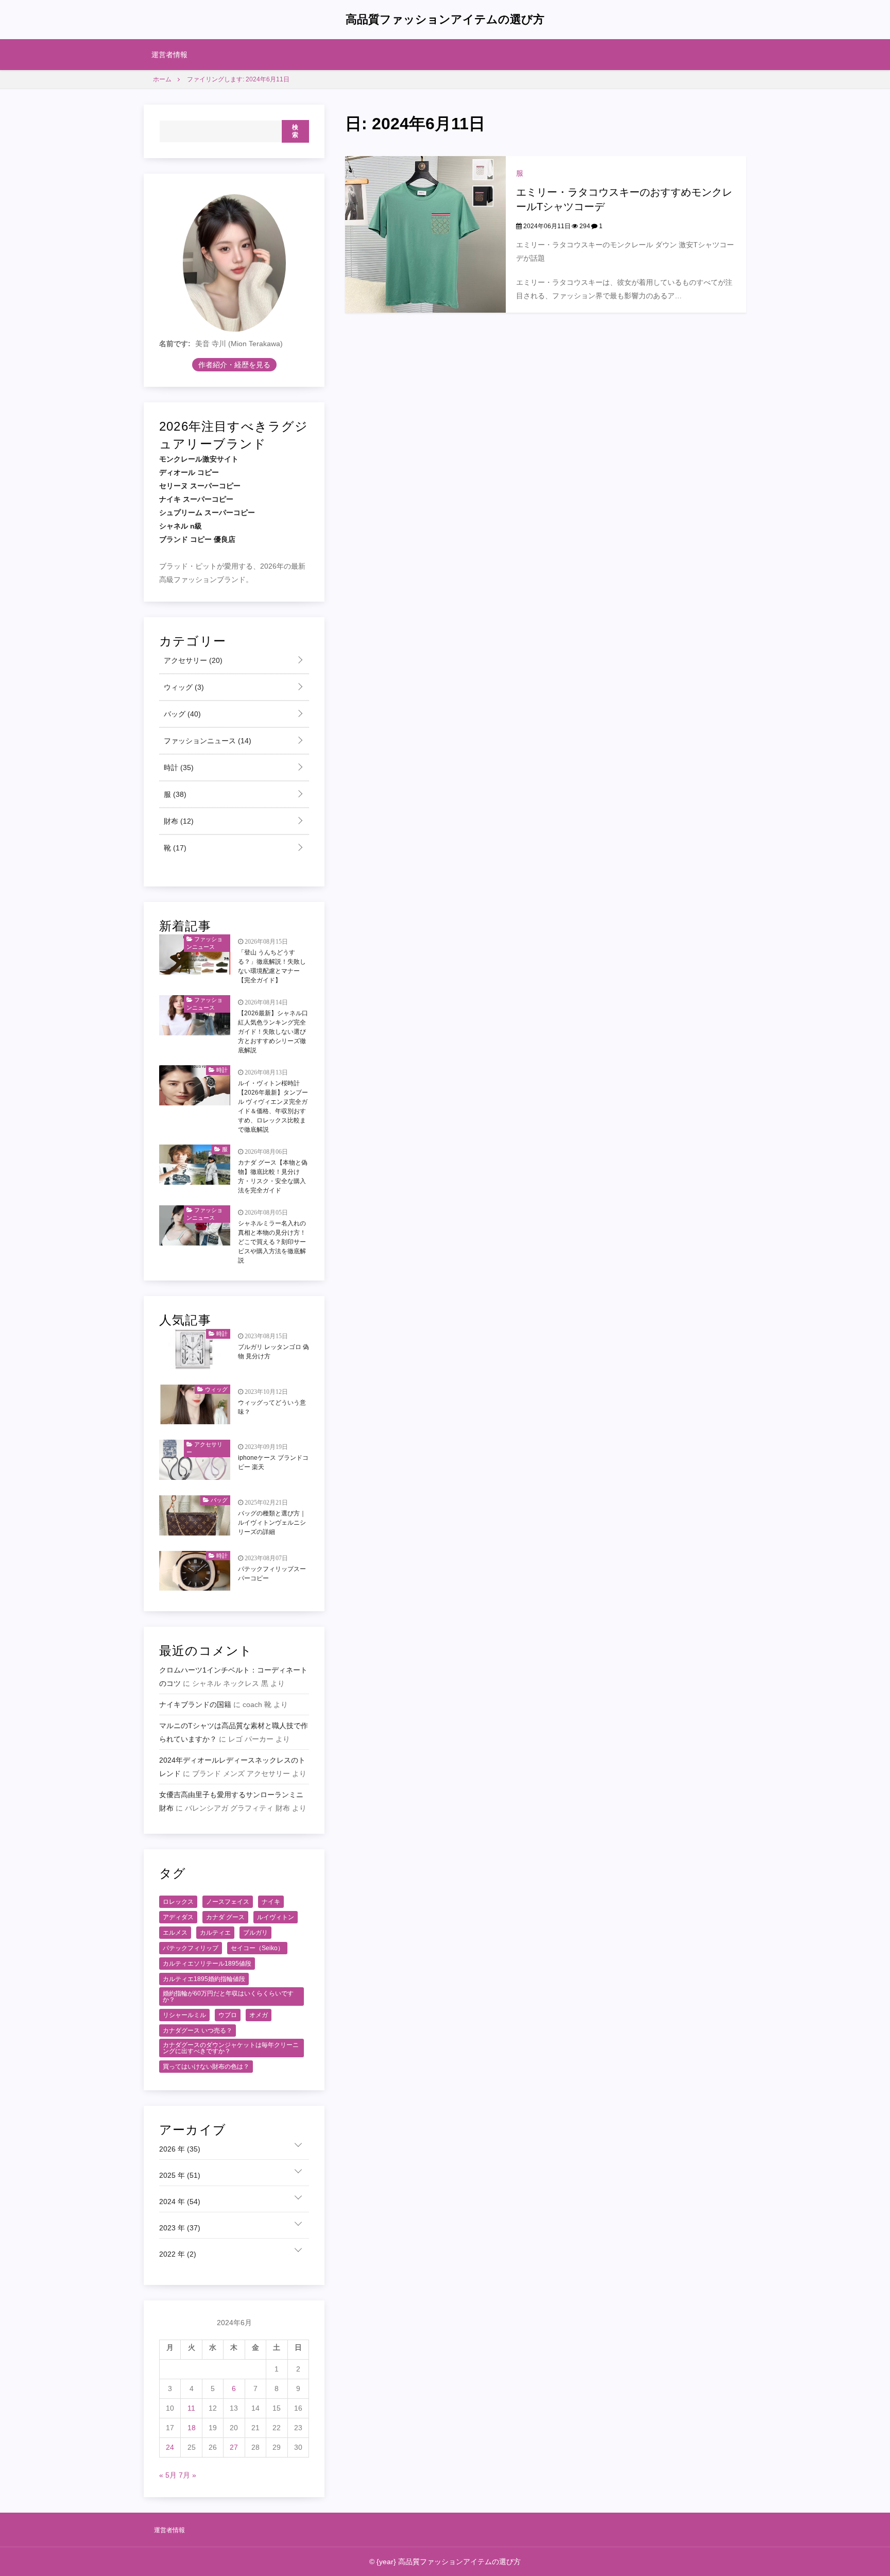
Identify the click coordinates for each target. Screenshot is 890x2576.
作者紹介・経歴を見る (234, 365)
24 (170, 2447)
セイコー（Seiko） (257, 1948)
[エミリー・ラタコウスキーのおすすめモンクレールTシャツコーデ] (425, 234)
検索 (295, 131)
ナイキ (271, 1902)
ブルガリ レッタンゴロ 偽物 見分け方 (273, 1352)
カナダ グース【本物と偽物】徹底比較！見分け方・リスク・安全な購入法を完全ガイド (273, 1176)
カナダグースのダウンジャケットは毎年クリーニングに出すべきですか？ (231, 2048)
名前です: (175, 344)
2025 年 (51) (180, 2175)
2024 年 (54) (180, 2202)
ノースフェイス (228, 1902)
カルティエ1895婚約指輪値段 (204, 1979)
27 (234, 2447)
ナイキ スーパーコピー (196, 499)
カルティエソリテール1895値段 (207, 1964)
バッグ (181, 714)
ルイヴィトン (276, 1917)
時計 (178, 767)
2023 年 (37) (180, 2228)
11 (191, 2408)
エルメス (175, 1933)
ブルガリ (255, 1933)
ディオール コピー (189, 472)
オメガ (259, 2015)
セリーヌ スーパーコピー (200, 486)
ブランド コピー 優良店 (197, 539)
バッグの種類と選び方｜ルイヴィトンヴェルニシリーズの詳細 (272, 1523)
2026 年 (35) (180, 2149)
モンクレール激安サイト (199, 459)
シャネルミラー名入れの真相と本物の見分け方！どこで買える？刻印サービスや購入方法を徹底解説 (272, 1242)
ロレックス (178, 1902)
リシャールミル (184, 2015)
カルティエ (215, 1933)
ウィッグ (183, 687)
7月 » (187, 2475)
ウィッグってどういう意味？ (272, 1407)
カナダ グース (225, 1917)
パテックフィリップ (191, 1948)
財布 (178, 821)
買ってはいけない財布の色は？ (206, 2067)
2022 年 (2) (178, 2254)
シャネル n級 (181, 526)
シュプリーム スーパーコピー (207, 513)
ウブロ (228, 2015)
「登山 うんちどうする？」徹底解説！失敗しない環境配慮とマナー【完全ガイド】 (272, 966)
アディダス (178, 1917)
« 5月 (168, 2475)
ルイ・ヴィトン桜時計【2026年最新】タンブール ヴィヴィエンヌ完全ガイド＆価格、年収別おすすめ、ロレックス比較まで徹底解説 (273, 1106)
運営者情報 (169, 55)
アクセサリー (192, 660)
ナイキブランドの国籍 (195, 1704)
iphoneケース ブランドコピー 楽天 (273, 1462)
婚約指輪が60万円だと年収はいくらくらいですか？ (228, 1997)
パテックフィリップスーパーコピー (272, 1574)
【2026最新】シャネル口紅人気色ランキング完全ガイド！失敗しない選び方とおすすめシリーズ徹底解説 (273, 1032)
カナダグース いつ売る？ (198, 2031)
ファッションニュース (207, 741)
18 (192, 2428)
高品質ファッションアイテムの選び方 (445, 19)
